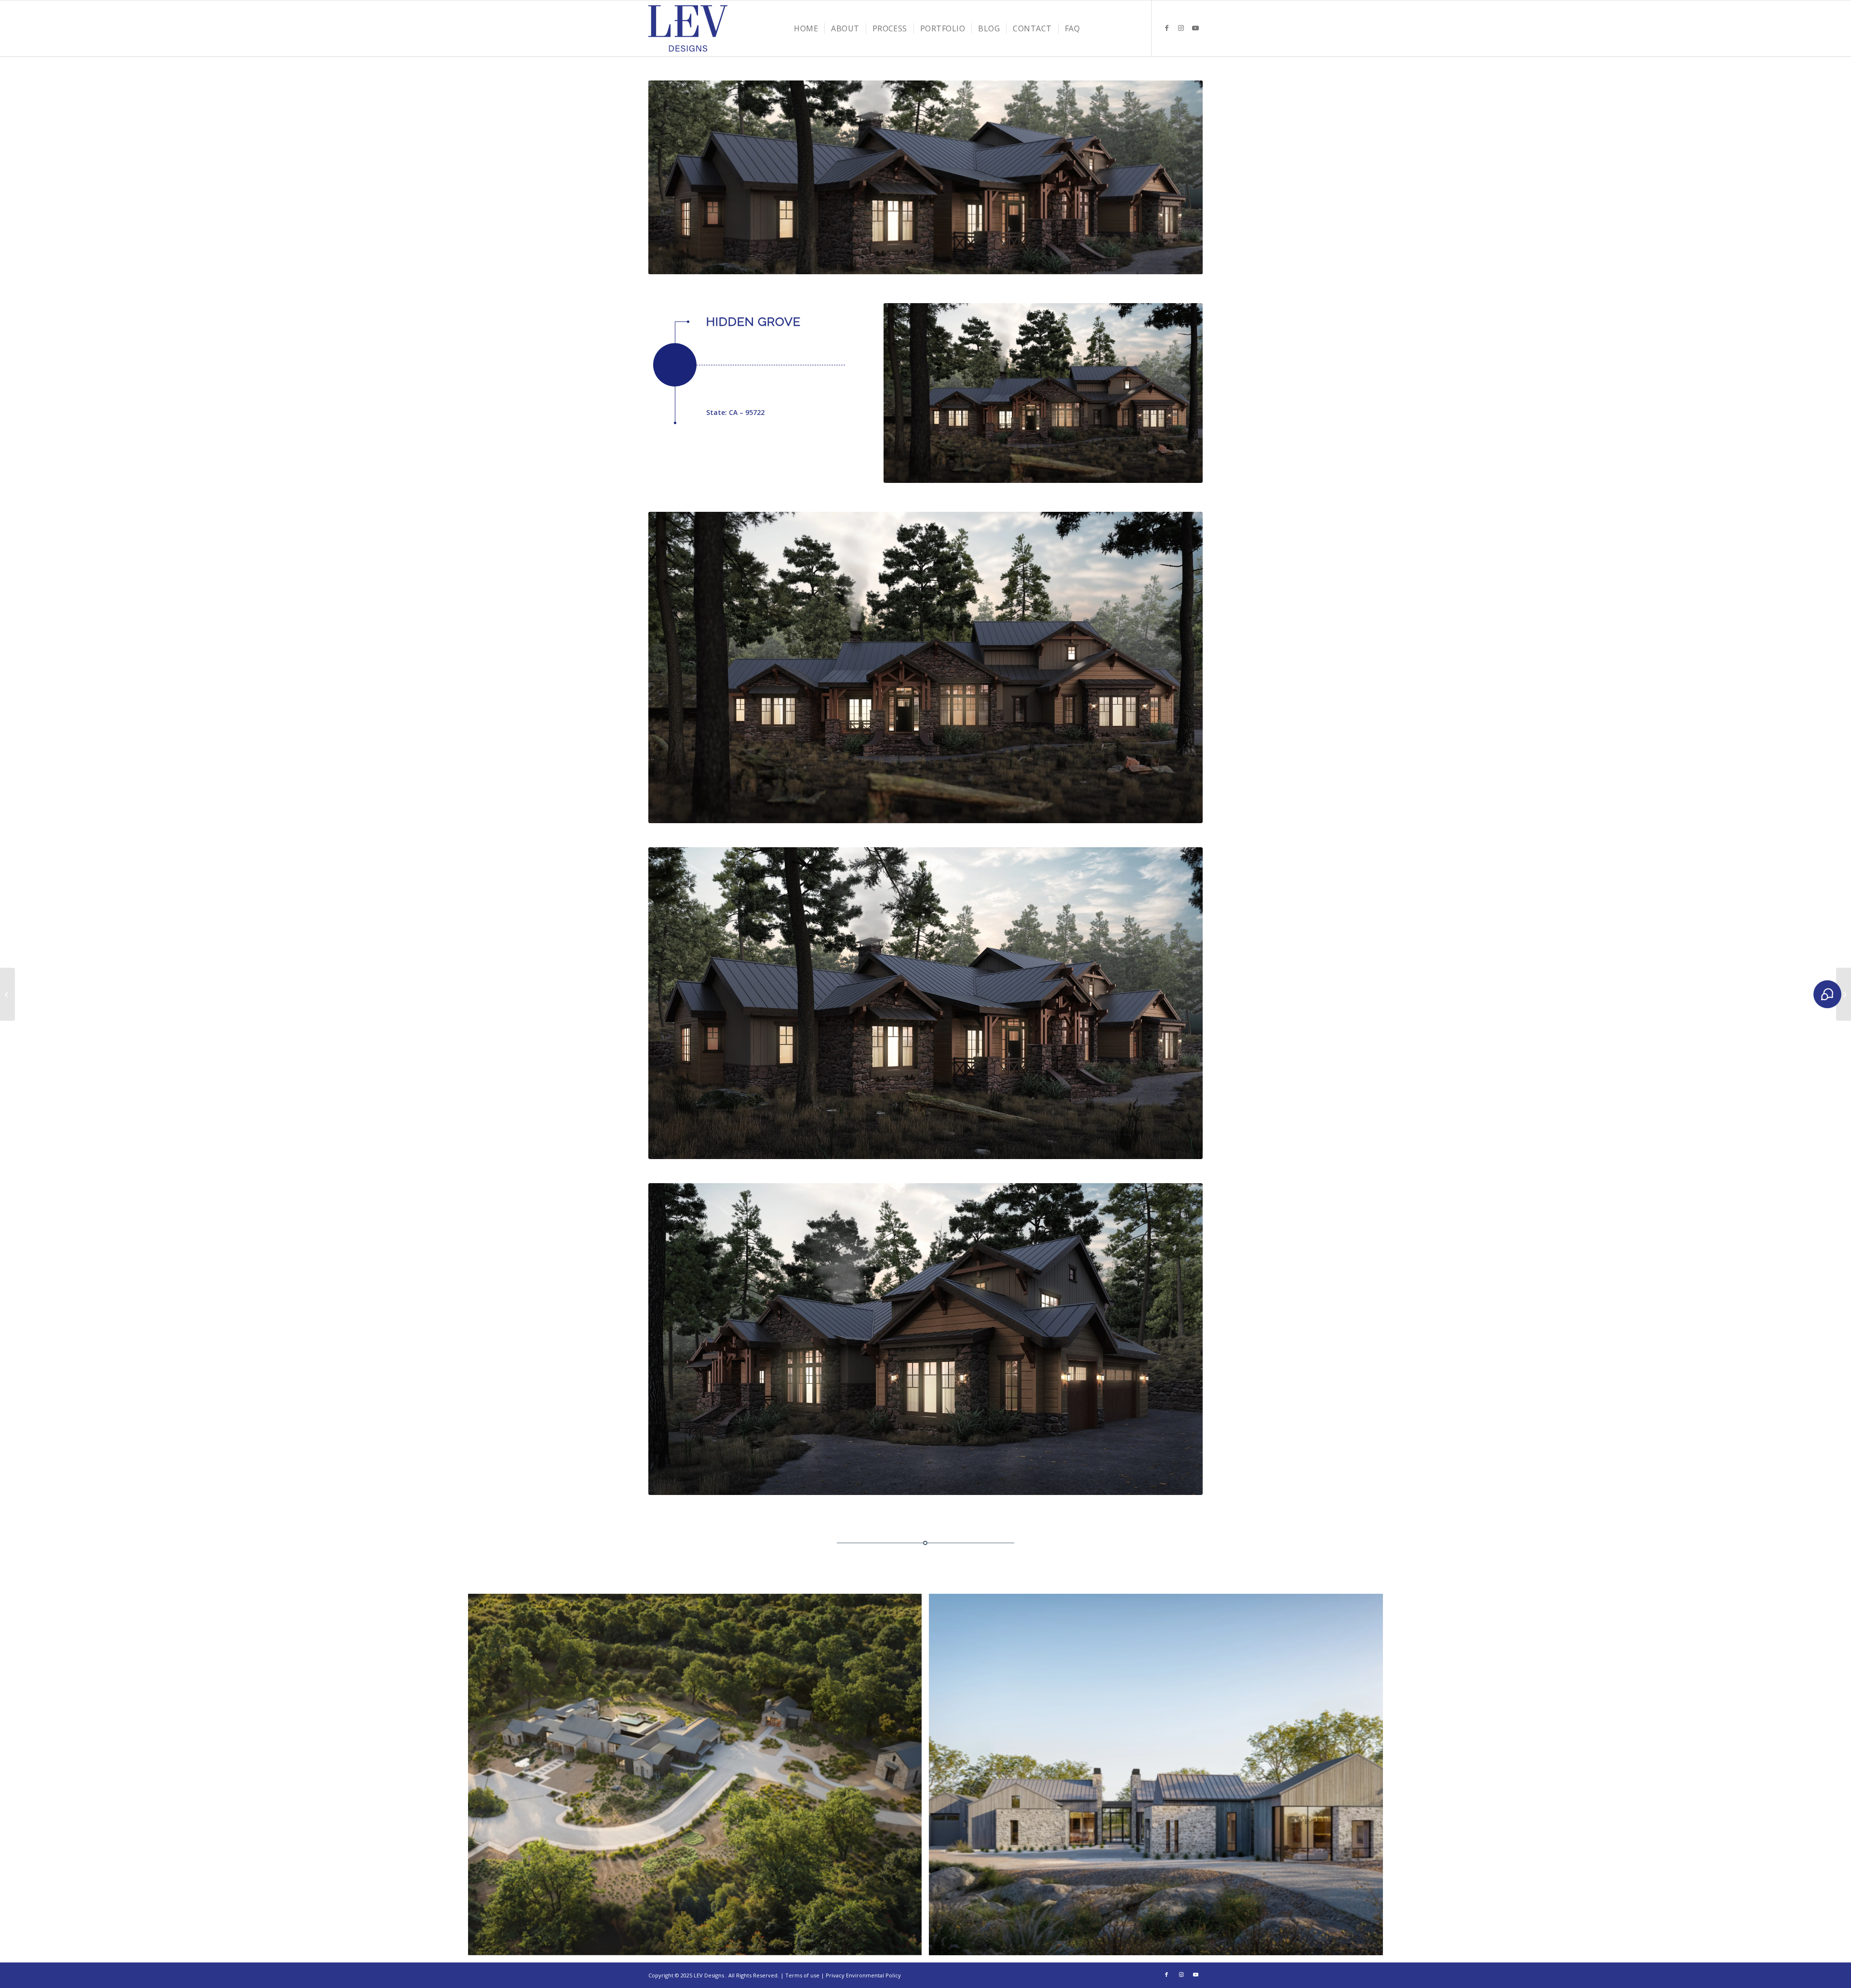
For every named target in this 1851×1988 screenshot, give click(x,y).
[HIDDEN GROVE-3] (925, 1339)
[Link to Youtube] (1195, 28)
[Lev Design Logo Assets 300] (688, 28)
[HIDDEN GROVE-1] (1043, 393)
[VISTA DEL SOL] (7, 994)
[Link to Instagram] (1181, 28)
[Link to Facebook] (1167, 28)
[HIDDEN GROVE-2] (925, 1003)
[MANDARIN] (1844, 994)
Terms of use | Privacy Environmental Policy (843, 1975)
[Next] (1181, 177)
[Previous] (670, 177)
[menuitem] (806, 28)
